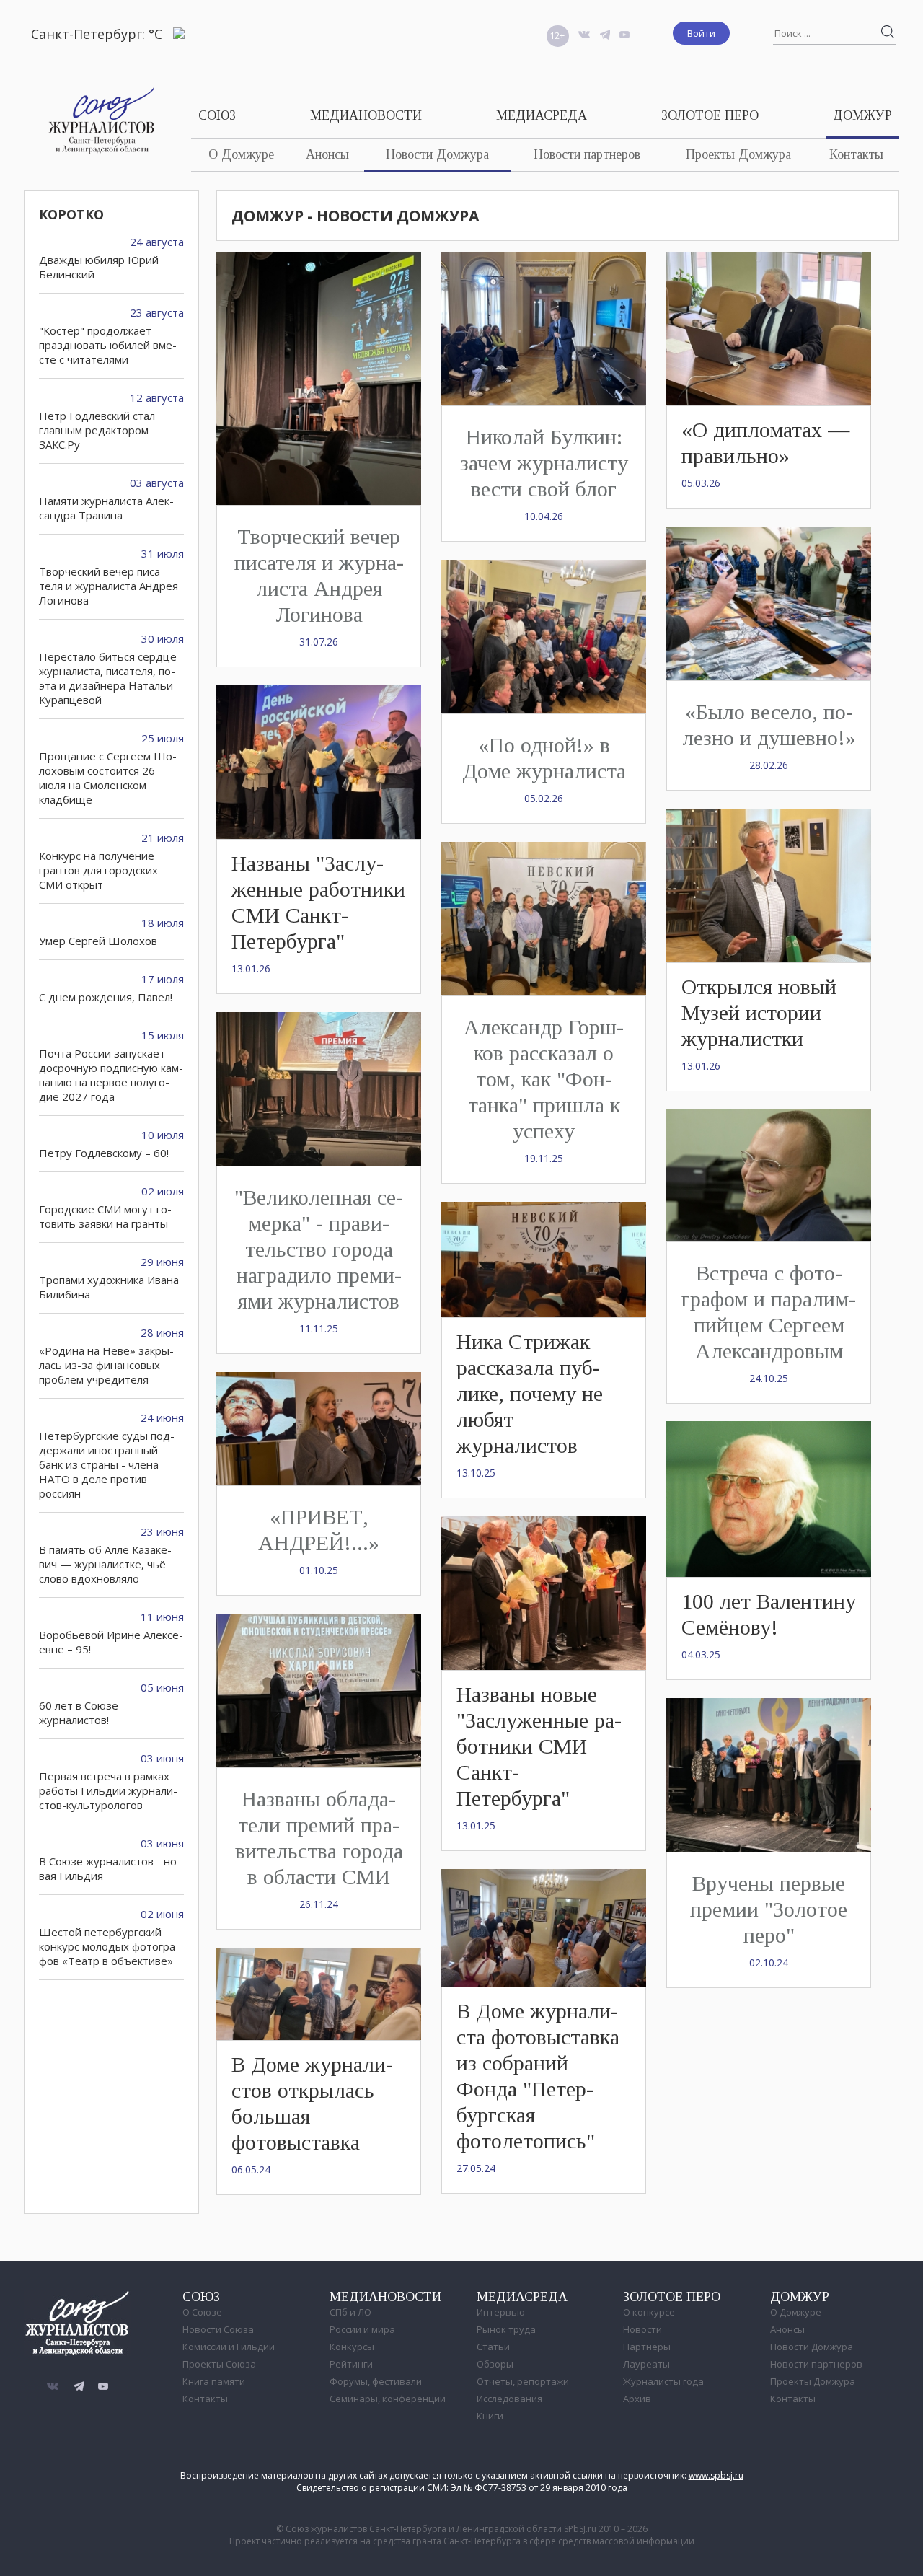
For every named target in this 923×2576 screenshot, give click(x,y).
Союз (217, 115)
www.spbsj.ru (716, 2475)
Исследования (509, 2399)
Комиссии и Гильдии (229, 2347)
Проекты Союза (219, 2364)
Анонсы (327, 154)
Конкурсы (352, 2347)
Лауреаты (646, 2364)
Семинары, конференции (388, 2399)
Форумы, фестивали (376, 2381)
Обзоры (495, 2364)
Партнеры (647, 2347)
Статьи (493, 2347)
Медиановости (366, 115)
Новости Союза (218, 2329)
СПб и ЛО (350, 2312)
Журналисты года (663, 2381)
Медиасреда (542, 115)
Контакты (856, 154)
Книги (490, 2416)
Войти (701, 33)
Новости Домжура (437, 154)
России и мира (362, 2329)
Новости (642, 2329)
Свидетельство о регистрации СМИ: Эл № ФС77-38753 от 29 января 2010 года (462, 2488)
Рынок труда (506, 2329)
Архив (637, 2399)
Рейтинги (351, 2364)
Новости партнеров (587, 154)
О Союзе (202, 2312)
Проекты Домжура (738, 154)
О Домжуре (241, 154)
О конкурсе (649, 2312)
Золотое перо (710, 115)
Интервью (501, 2312)
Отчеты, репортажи (523, 2381)
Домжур (862, 115)
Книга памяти (214, 2381)
